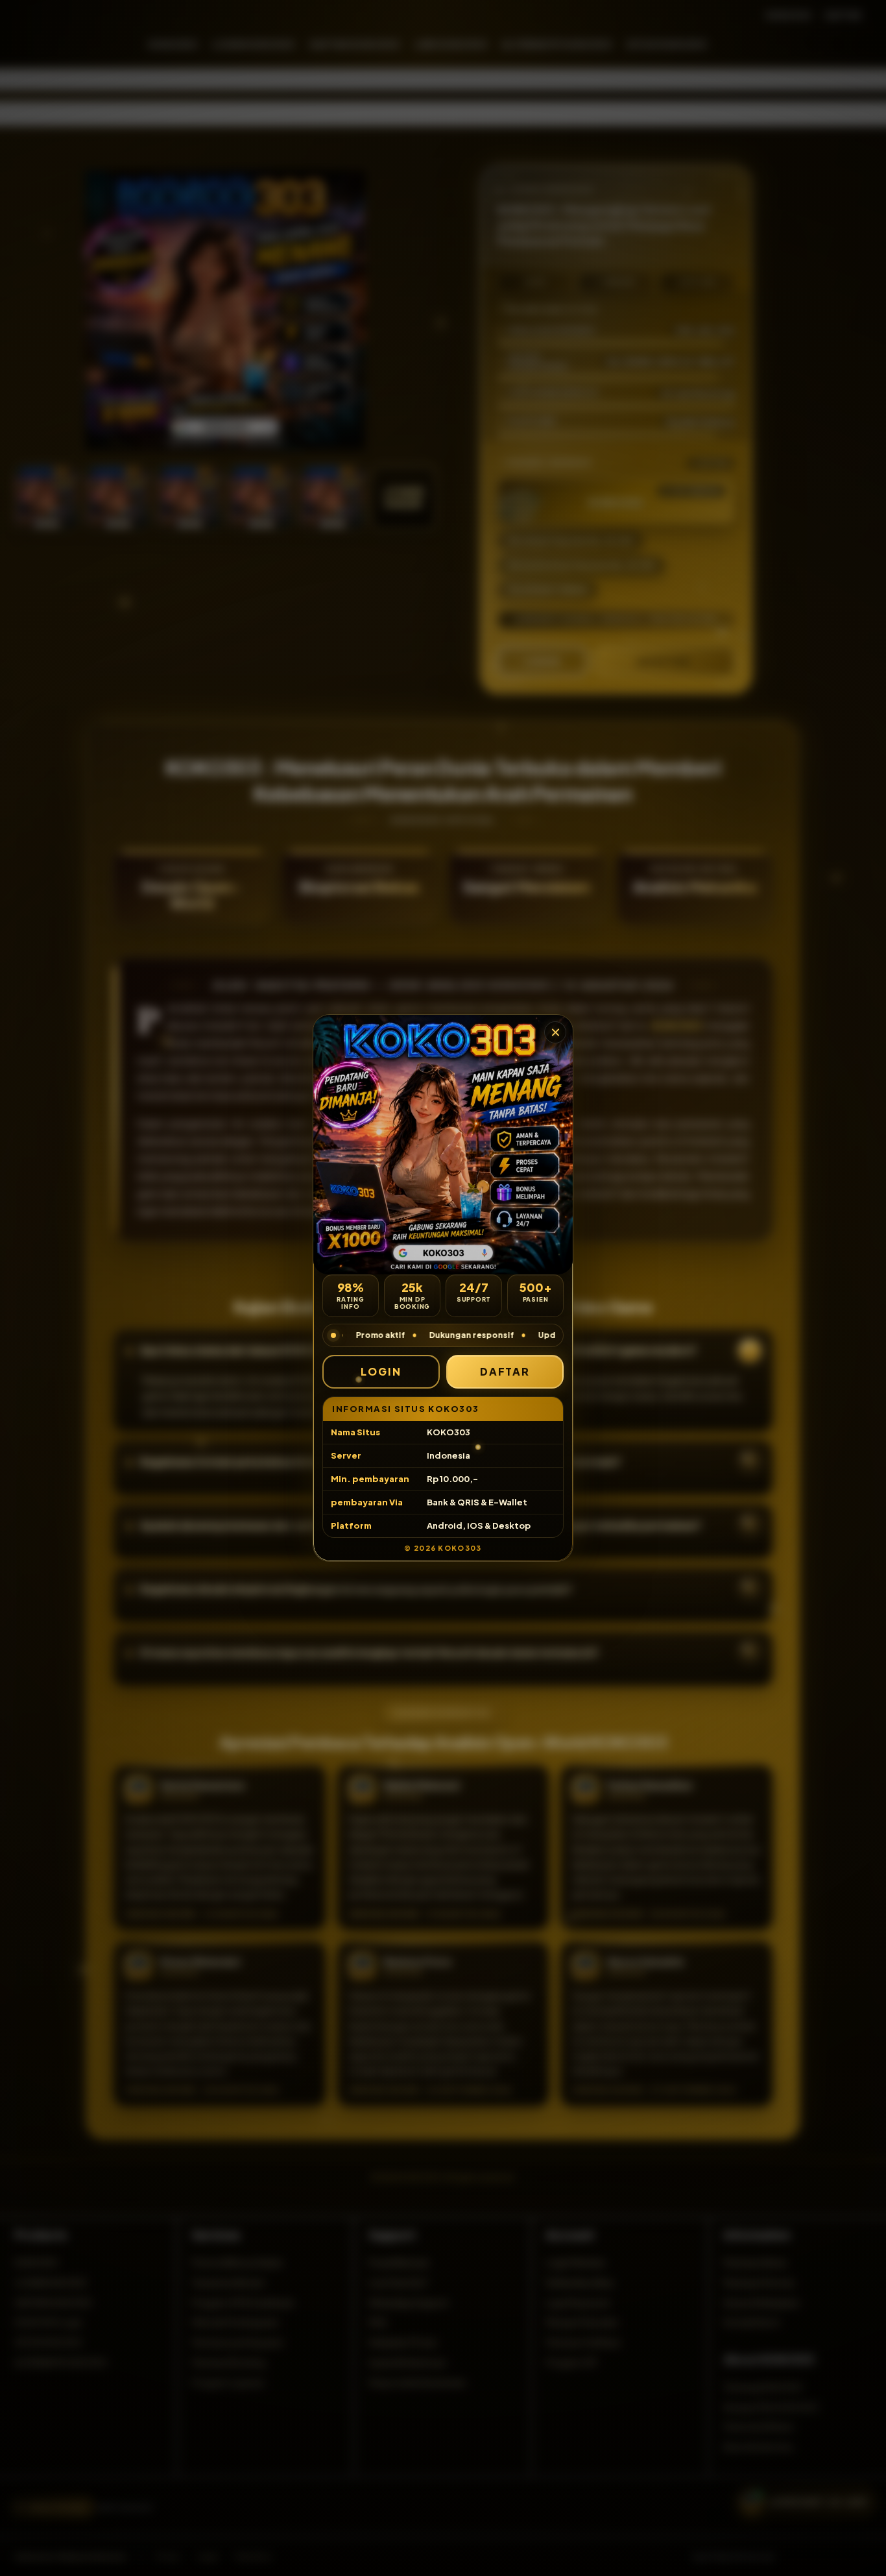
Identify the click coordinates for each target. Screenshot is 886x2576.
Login (381, 1371)
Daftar (505, 1371)
